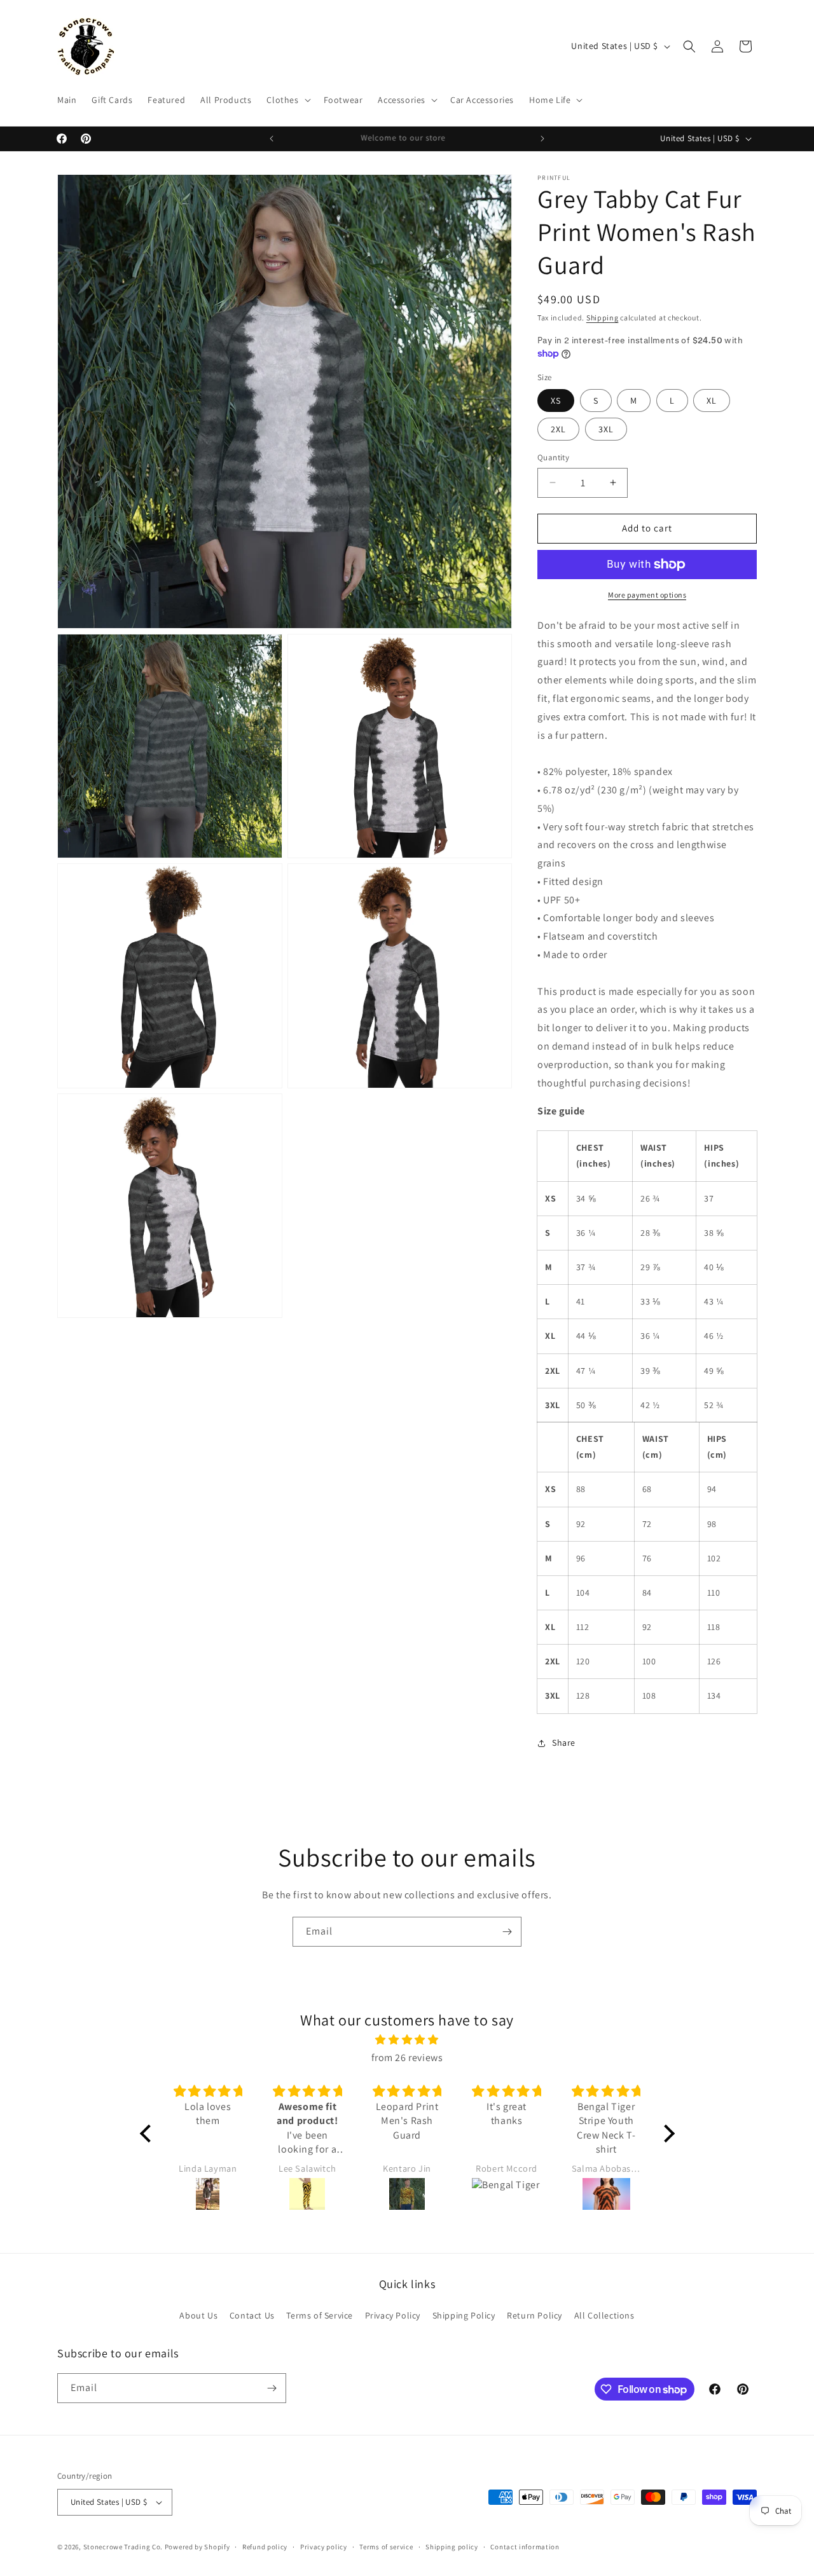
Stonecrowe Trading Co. (123, 2547)
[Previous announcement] (272, 139)
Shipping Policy (464, 2315)
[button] (287, 100)
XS (556, 401)
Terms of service (386, 2547)
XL (712, 401)
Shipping (603, 318)
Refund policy (265, 2547)
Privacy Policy (393, 2315)
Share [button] (564, 1743)
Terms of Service (320, 2315)
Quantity (553, 457)
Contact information (525, 2547)
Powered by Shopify (197, 2547)
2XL (558, 429)
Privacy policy (324, 2547)
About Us (198, 2315)
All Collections (604, 2315)
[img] (407, 2040)
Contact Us (252, 2315)
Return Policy (535, 2315)
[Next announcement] (542, 139)
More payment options (647, 595)
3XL (606, 429)
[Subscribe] (507, 1932)
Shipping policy (452, 2547)
